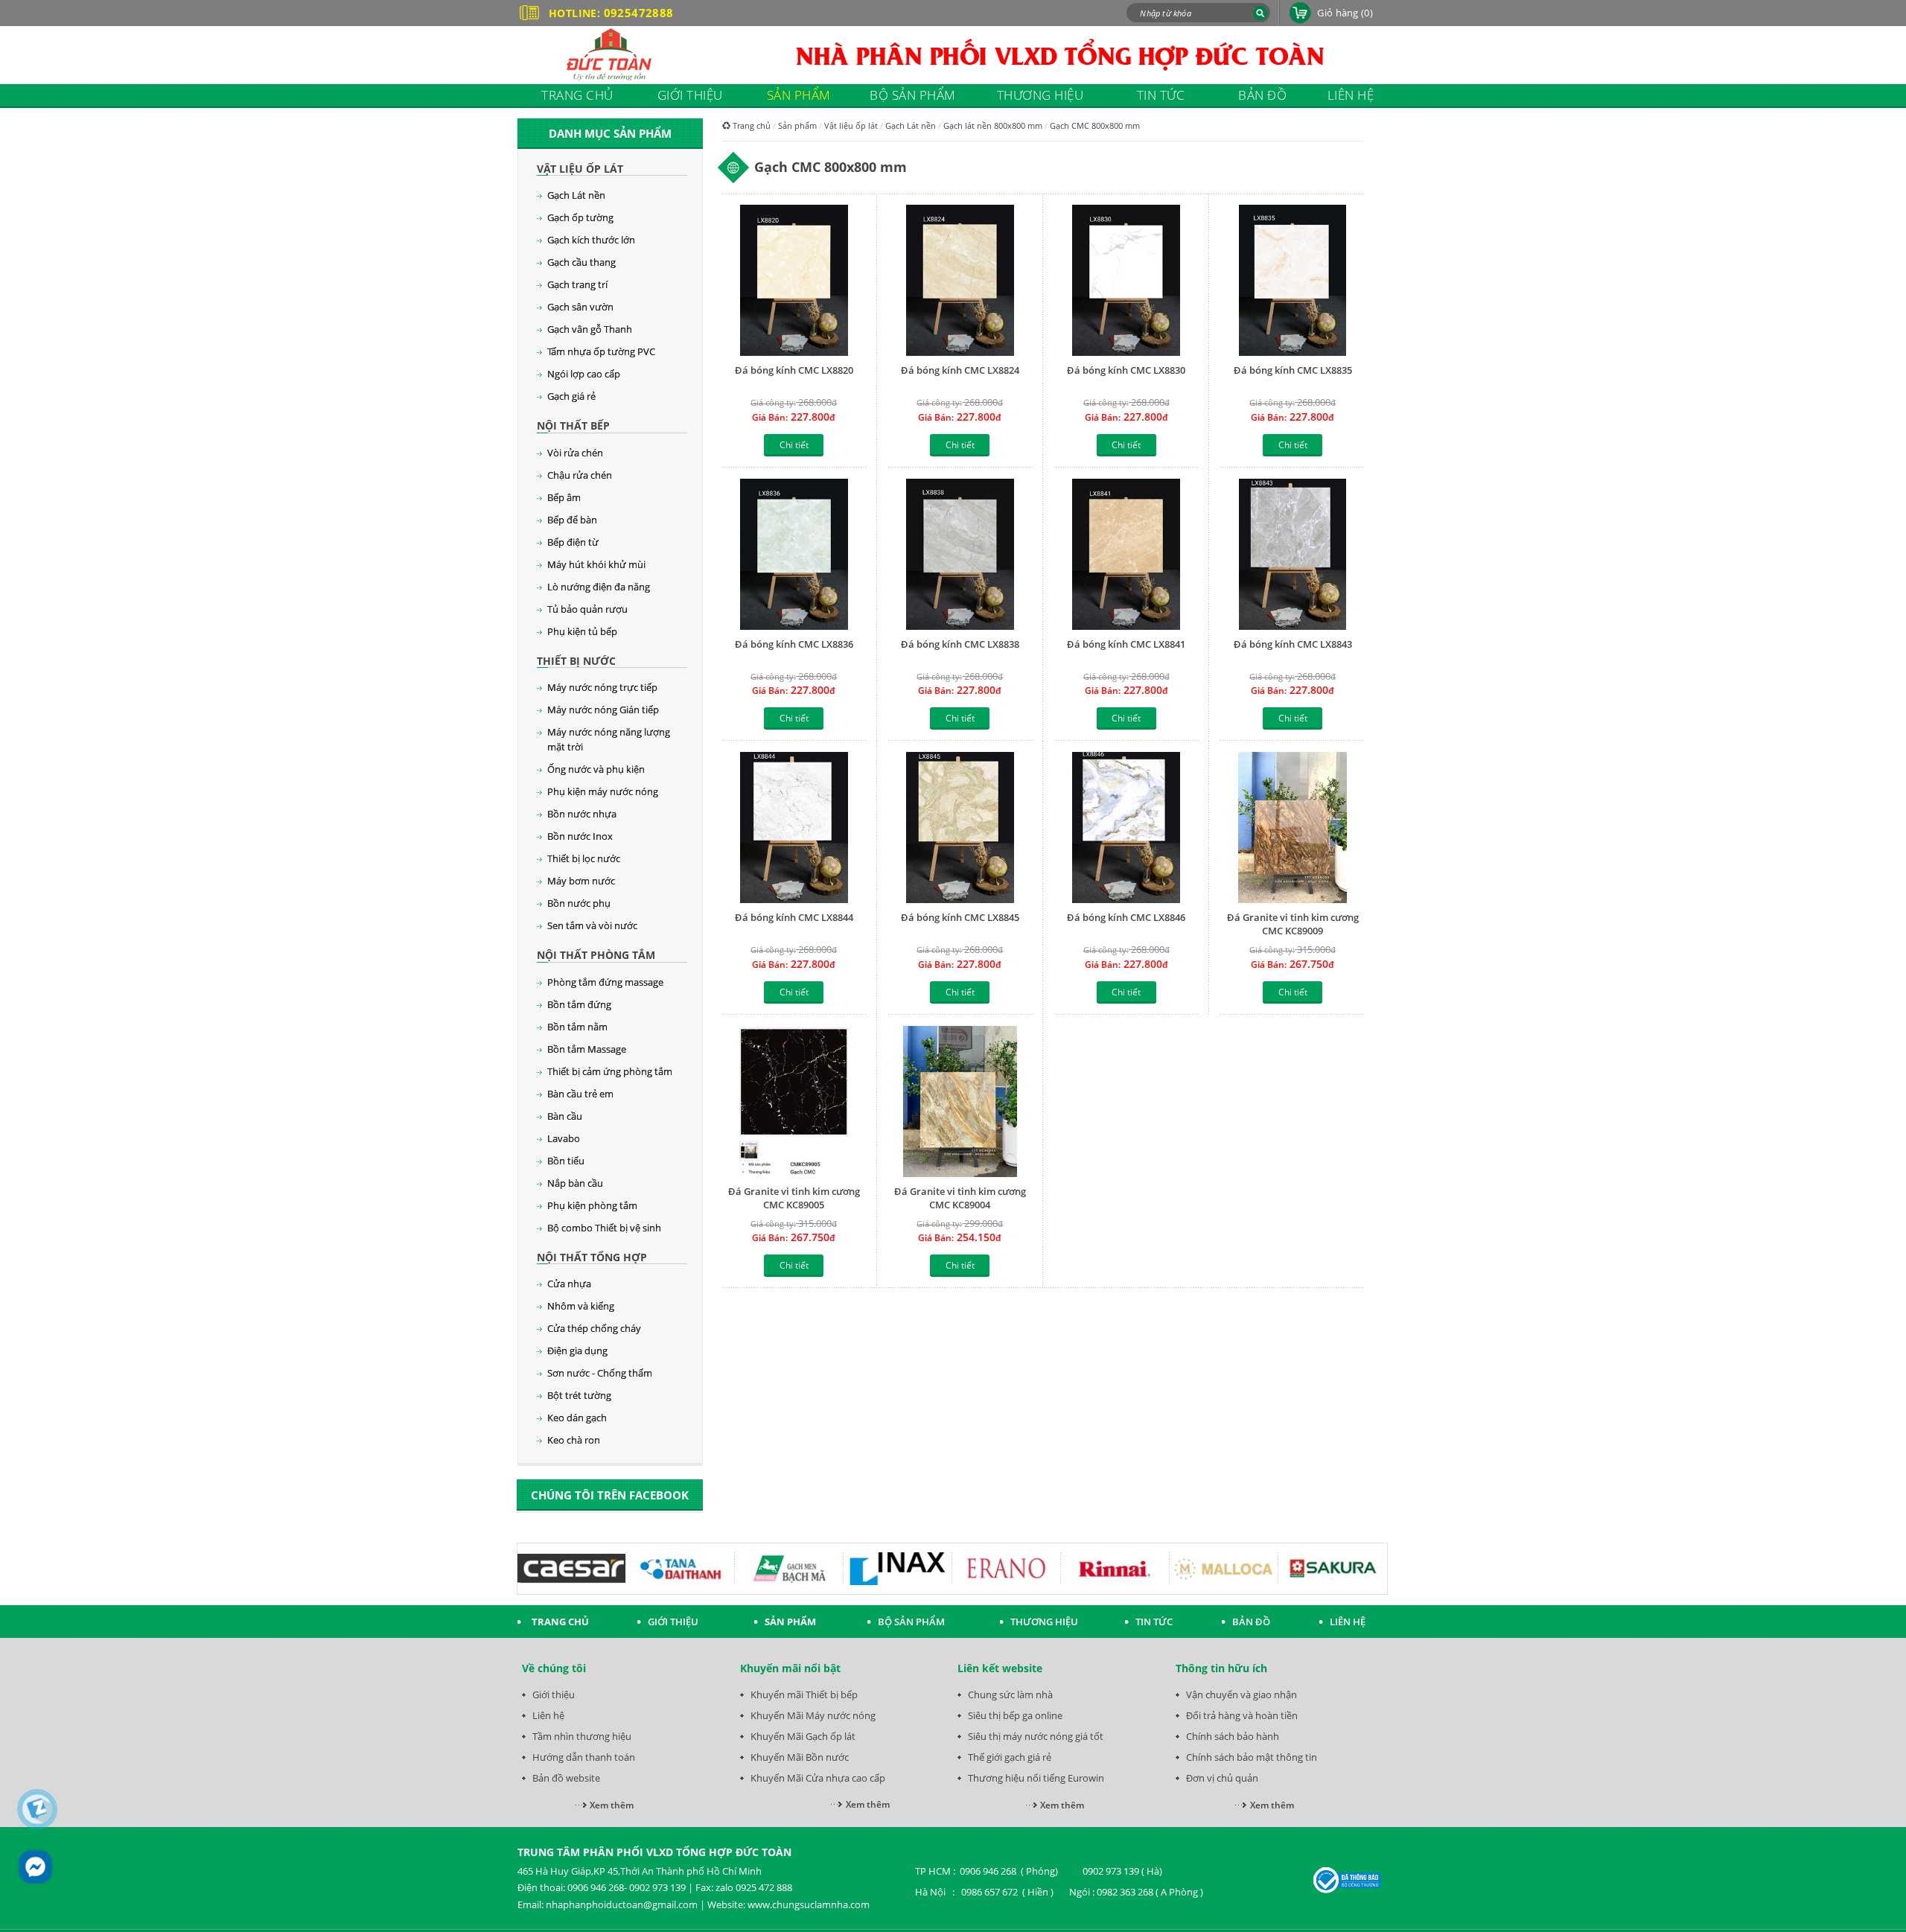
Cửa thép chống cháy (594, 1328)
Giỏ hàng (1345, 13)
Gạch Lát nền (576, 195)
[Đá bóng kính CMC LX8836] (794, 554)
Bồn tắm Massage (587, 1049)
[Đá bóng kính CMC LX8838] (960, 554)
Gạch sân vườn (580, 307)
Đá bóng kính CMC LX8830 (1126, 370)
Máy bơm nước (581, 881)
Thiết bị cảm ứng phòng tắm (610, 1071)
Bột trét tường (579, 1395)
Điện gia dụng (577, 1351)
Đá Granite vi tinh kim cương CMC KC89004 (960, 1198)
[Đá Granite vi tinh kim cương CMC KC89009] (1292, 828)
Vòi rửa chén (575, 453)
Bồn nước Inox (580, 836)
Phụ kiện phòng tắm (592, 1205)
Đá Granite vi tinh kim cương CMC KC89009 (1293, 924)
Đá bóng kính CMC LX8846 (1126, 917)
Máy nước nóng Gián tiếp (603, 710)
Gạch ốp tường (580, 217)
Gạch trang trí (577, 284)
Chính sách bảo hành (1233, 1736)
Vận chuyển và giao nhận (1242, 1695)
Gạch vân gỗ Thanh (590, 329)
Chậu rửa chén (580, 475)
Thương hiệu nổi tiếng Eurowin (1036, 1778)
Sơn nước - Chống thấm (600, 1373)
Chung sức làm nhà (1010, 1695)
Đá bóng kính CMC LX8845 (960, 917)
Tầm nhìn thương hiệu (582, 1736)
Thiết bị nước (576, 661)
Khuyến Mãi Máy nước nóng (813, 1715)
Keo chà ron (574, 1440)
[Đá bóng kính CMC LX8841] (1126, 554)
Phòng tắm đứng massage (605, 982)
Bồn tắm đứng (579, 1004)
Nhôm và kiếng (581, 1306)
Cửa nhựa (569, 1284)
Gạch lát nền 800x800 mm (993, 125)
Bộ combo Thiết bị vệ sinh (604, 1228)
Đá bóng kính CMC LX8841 (1126, 644)
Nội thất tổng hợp (592, 1257)
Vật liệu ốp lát (580, 169)
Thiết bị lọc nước (584, 858)
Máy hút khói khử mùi (596, 564)
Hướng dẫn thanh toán (584, 1757)
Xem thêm (612, 1805)
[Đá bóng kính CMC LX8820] (794, 280)
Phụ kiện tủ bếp (582, 631)
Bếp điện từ (573, 542)
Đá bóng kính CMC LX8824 (960, 370)
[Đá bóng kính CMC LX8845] (960, 828)
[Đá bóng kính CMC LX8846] (1126, 828)
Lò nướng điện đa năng (599, 587)
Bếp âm (564, 497)
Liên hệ (548, 1715)
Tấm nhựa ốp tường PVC (601, 351)
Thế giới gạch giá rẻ (1010, 1757)
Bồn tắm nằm (577, 1027)
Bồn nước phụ (579, 903)
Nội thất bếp (573, 425)
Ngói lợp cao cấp (584, 374)
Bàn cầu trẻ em (580, 1094)
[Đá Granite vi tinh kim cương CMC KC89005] (794, 1102)
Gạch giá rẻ (571, 396)
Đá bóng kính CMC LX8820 (794, 370)
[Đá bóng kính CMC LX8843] (1292, 554)
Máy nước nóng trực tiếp (602, 687)
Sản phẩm (797, 125)
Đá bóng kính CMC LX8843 (1293, 644)
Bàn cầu (565, 1116)
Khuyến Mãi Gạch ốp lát (803, 1736)
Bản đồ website (566, 1778)
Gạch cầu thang (581, 262)
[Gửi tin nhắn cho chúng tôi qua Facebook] (35, 1867)
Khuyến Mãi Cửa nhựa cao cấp (818, 1778)
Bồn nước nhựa (582, 814)
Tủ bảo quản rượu (587, 609)
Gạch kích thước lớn (591, 240)
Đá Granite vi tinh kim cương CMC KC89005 (794, 1198)
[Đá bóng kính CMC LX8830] (1126, 280)
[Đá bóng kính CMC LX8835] (1292, 280)
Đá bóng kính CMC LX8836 (794, 644)
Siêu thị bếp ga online (1015, 1715)
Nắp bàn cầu (575, 1183)
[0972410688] (38, 1809)
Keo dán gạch (577, 1418)
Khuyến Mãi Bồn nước (800, 1757)
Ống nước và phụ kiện (596, 769)
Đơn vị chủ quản (1222, 1778)
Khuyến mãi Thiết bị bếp (804, 1695)
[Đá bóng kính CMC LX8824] (960, 280)
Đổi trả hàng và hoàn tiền (1242, 1715)
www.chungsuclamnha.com (809, 1904)
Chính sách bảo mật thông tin (1252, 1757)
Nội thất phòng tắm (596, 955)
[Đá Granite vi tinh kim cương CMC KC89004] (960, 1102)
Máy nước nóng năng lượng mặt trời (609, 739)
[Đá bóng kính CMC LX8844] (794, 828)
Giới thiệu (554, 1695)
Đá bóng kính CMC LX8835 (1293, 370)
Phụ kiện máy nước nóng (603, 791)
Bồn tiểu (566, 1161)
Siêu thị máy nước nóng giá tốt (1036, 1736)
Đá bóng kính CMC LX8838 (960, 644)
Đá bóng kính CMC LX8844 (794, 917)
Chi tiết (794, 445)
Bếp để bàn (572, 520)
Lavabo (564, 1138)
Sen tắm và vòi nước (592, 925)
